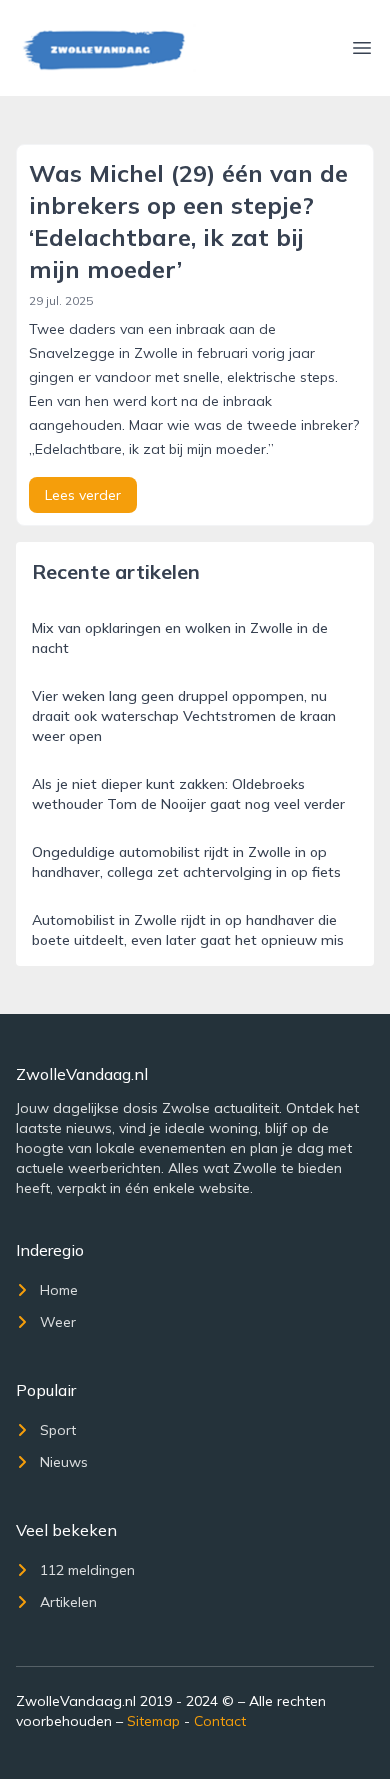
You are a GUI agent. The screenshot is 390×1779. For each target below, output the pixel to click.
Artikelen (68, 1602)
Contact (220, 1721)
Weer (58, 1322)
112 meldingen (87, 1570)
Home (59, 1290)
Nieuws (64, 1462)
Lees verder (83, 495)
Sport (58, 1430)
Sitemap (153, 1721)
